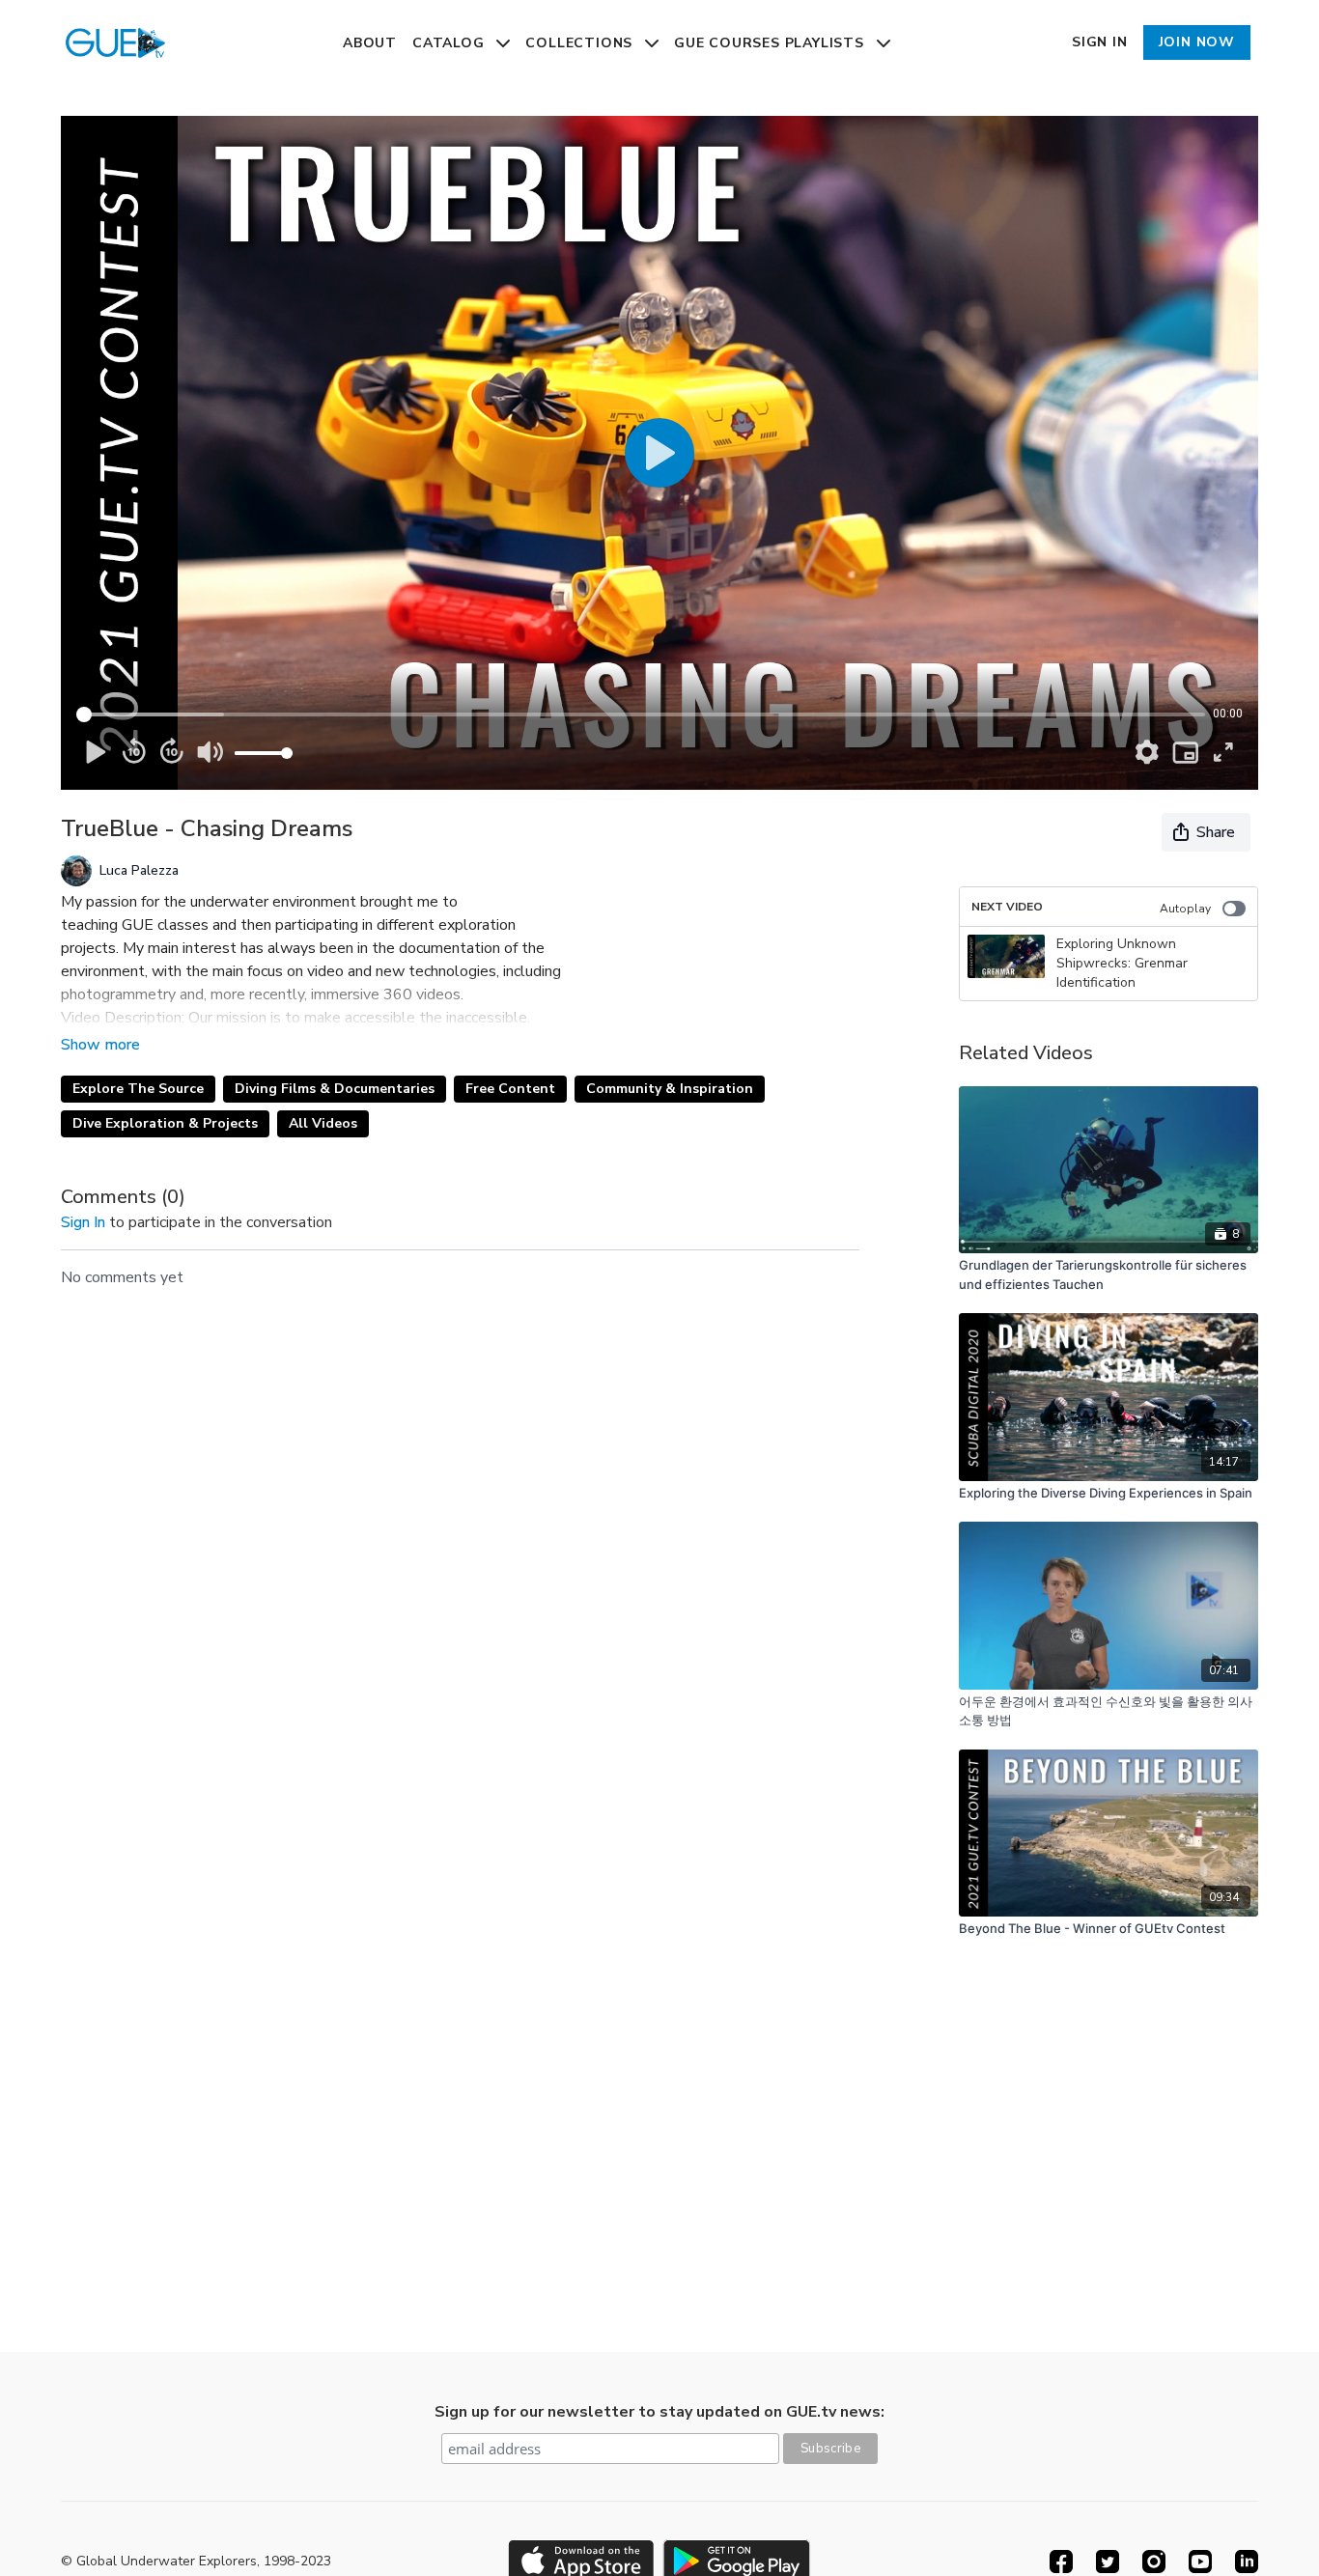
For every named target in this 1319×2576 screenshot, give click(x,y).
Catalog (450, 43)
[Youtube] (1200, 2562)
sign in (83, 1222)
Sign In (1100, 42)
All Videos (323, 1123)
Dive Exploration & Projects (165, 1123)
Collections (581, 43)
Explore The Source (138, 1089)
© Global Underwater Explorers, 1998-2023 (196, 2562)
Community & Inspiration (670, 1089)
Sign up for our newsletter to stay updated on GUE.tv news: (659, 2412)
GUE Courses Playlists (772, 43)
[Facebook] (1061, 2562)
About (370, 43)
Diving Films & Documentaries (335, 1089)
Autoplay (1185, 909)
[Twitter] (1108, 2562)
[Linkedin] (1247, 2562)
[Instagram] (1154, 2562)
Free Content (510, 1089)
